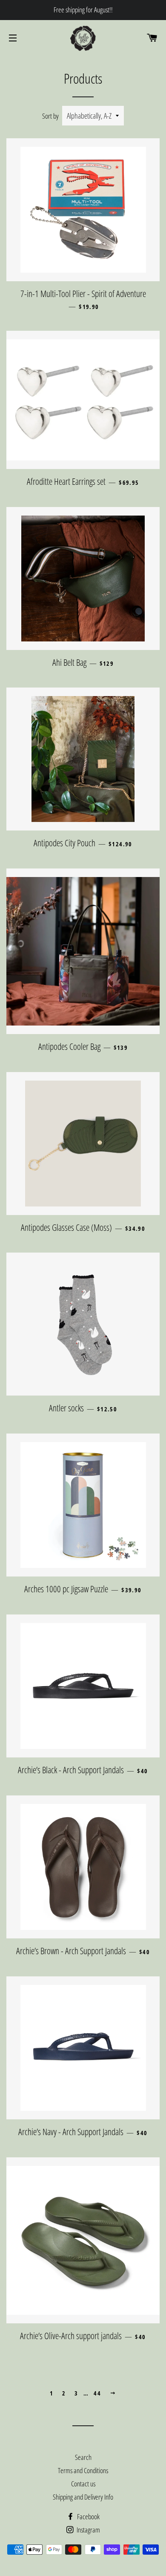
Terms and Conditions (83, 2470)
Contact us (83, 2484)
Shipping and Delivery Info (83, 2497)
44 (97, 2393)
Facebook (88, 2516)
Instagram (88, 2530)
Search (83, 2457)
